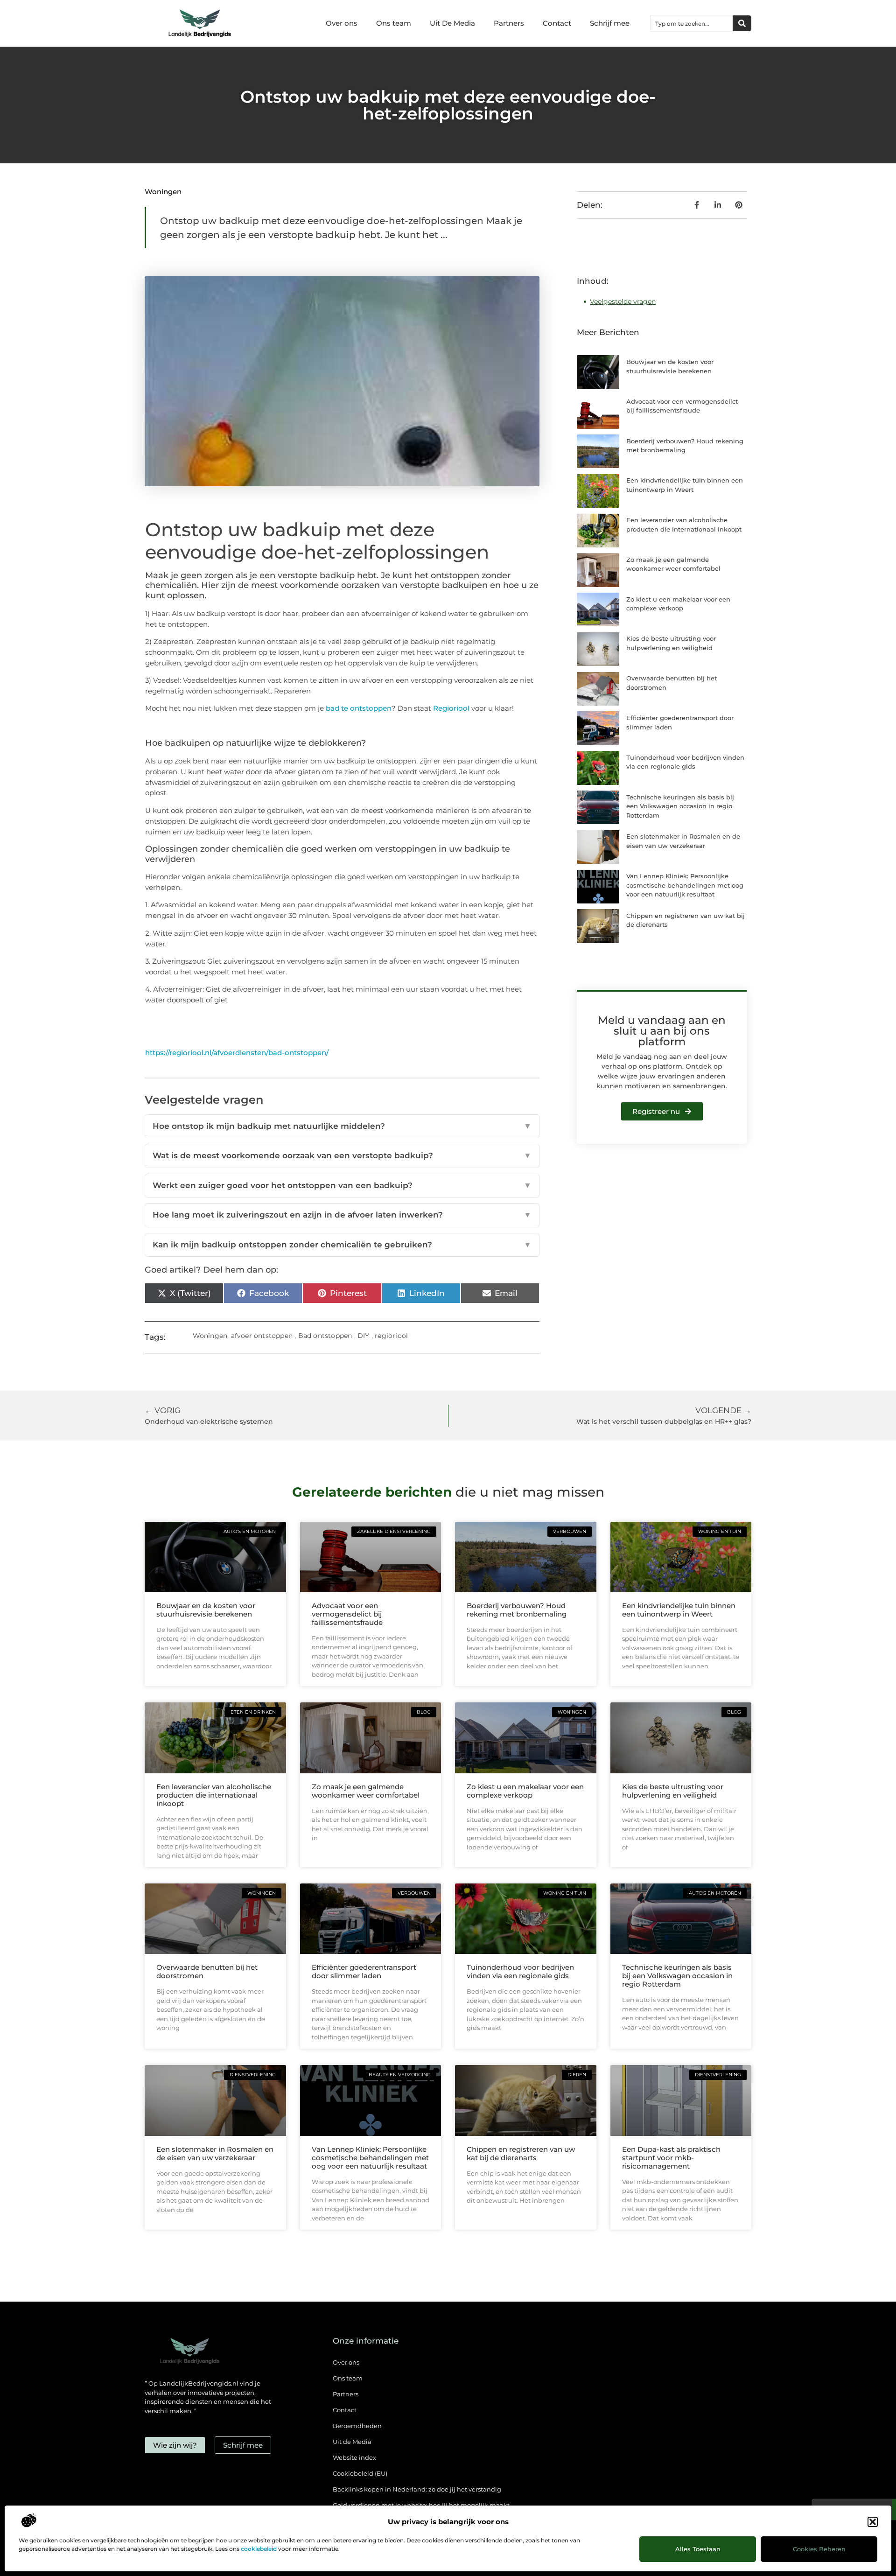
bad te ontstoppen (359, 708)
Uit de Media (352, 2442)
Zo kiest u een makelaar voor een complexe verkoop (525, 1791)
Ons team (394, 23)
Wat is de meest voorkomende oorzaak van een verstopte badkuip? (342, 1155)
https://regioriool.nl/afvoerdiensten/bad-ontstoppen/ (237, 1053)
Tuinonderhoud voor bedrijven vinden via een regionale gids (520, 1971)
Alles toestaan (698, 2549)
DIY (364, 1336)
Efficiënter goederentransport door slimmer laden (364, 1971)
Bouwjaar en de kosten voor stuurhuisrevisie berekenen (206, 1610)
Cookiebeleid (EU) (360, 2473)
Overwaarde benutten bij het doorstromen (207, 1971)
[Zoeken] (742, 23)
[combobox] (692, 23)
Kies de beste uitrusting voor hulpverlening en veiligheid (673, 1791)
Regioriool (451, 708)
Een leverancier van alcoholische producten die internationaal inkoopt (214, 1795)
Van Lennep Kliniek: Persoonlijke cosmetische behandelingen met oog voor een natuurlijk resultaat (685, 885)
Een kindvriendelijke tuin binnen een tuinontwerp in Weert (679, 1610)
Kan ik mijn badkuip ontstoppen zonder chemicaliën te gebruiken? (342, 1245)
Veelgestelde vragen (623, 301)
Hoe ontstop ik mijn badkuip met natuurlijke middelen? (342, 1126)
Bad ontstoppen (325, 1336)
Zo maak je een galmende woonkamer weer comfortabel (366, 1791)
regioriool (391, 1336)
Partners (509, 23)
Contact (557, 23)
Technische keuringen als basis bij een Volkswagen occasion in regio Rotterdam (680, 806)
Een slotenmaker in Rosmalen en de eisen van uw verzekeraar (215, 2153)
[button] (873, 2522)
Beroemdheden (357, 2426)
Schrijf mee (610, 23)
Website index (354, 2457)
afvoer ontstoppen (262, 1336)
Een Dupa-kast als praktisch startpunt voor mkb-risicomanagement (671, 2158)
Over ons (342, 23)
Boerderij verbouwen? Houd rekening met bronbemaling (517, 1610)
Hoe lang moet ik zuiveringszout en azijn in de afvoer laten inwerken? (342, 1215)
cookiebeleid (259, 2549)
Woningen (163, 192)
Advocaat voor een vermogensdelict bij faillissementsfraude (347, 1614)
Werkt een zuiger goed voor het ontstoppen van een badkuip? (342, 1185)
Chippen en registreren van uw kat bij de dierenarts (521, 2153)
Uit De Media (452, 23)
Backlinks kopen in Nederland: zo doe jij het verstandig (417, 2489)
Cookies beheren (819, 2549)
